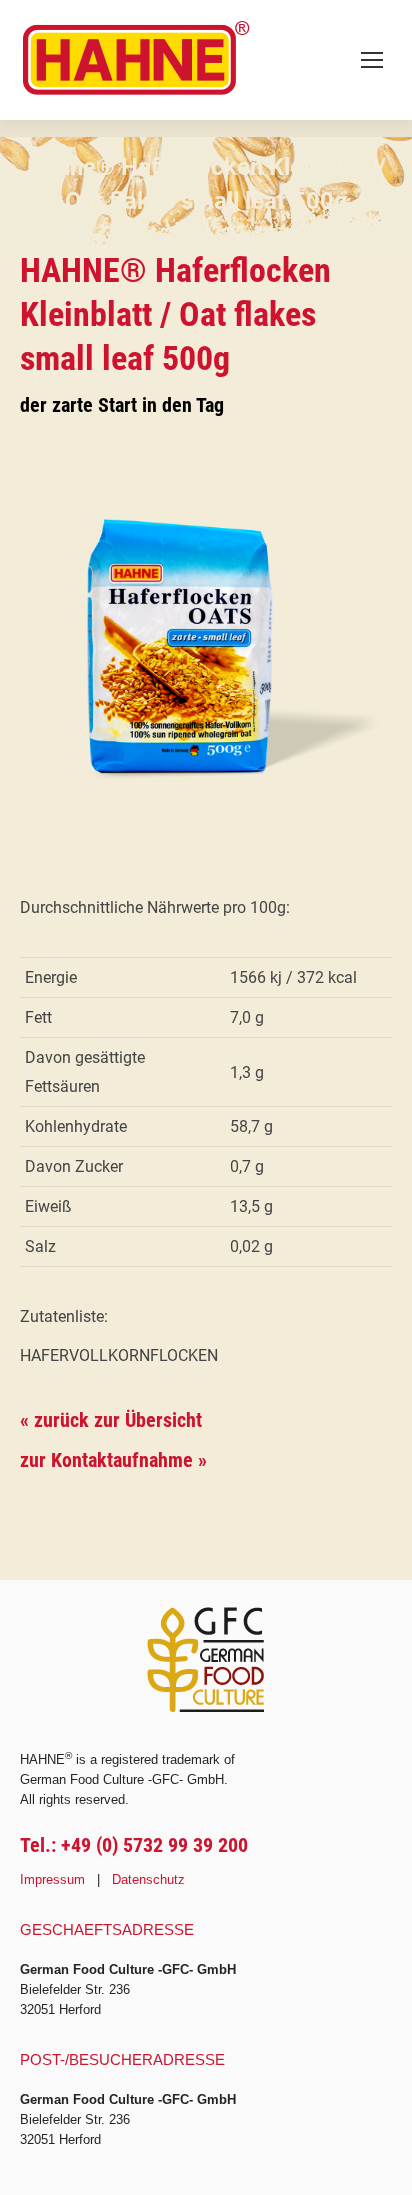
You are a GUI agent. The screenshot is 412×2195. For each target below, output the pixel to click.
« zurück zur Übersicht (111, 1420)
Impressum (52, 1879)
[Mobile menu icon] (372, 60)
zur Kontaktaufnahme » (113, 1460)
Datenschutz (148, 1879)
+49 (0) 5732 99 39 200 (154, 1845)
